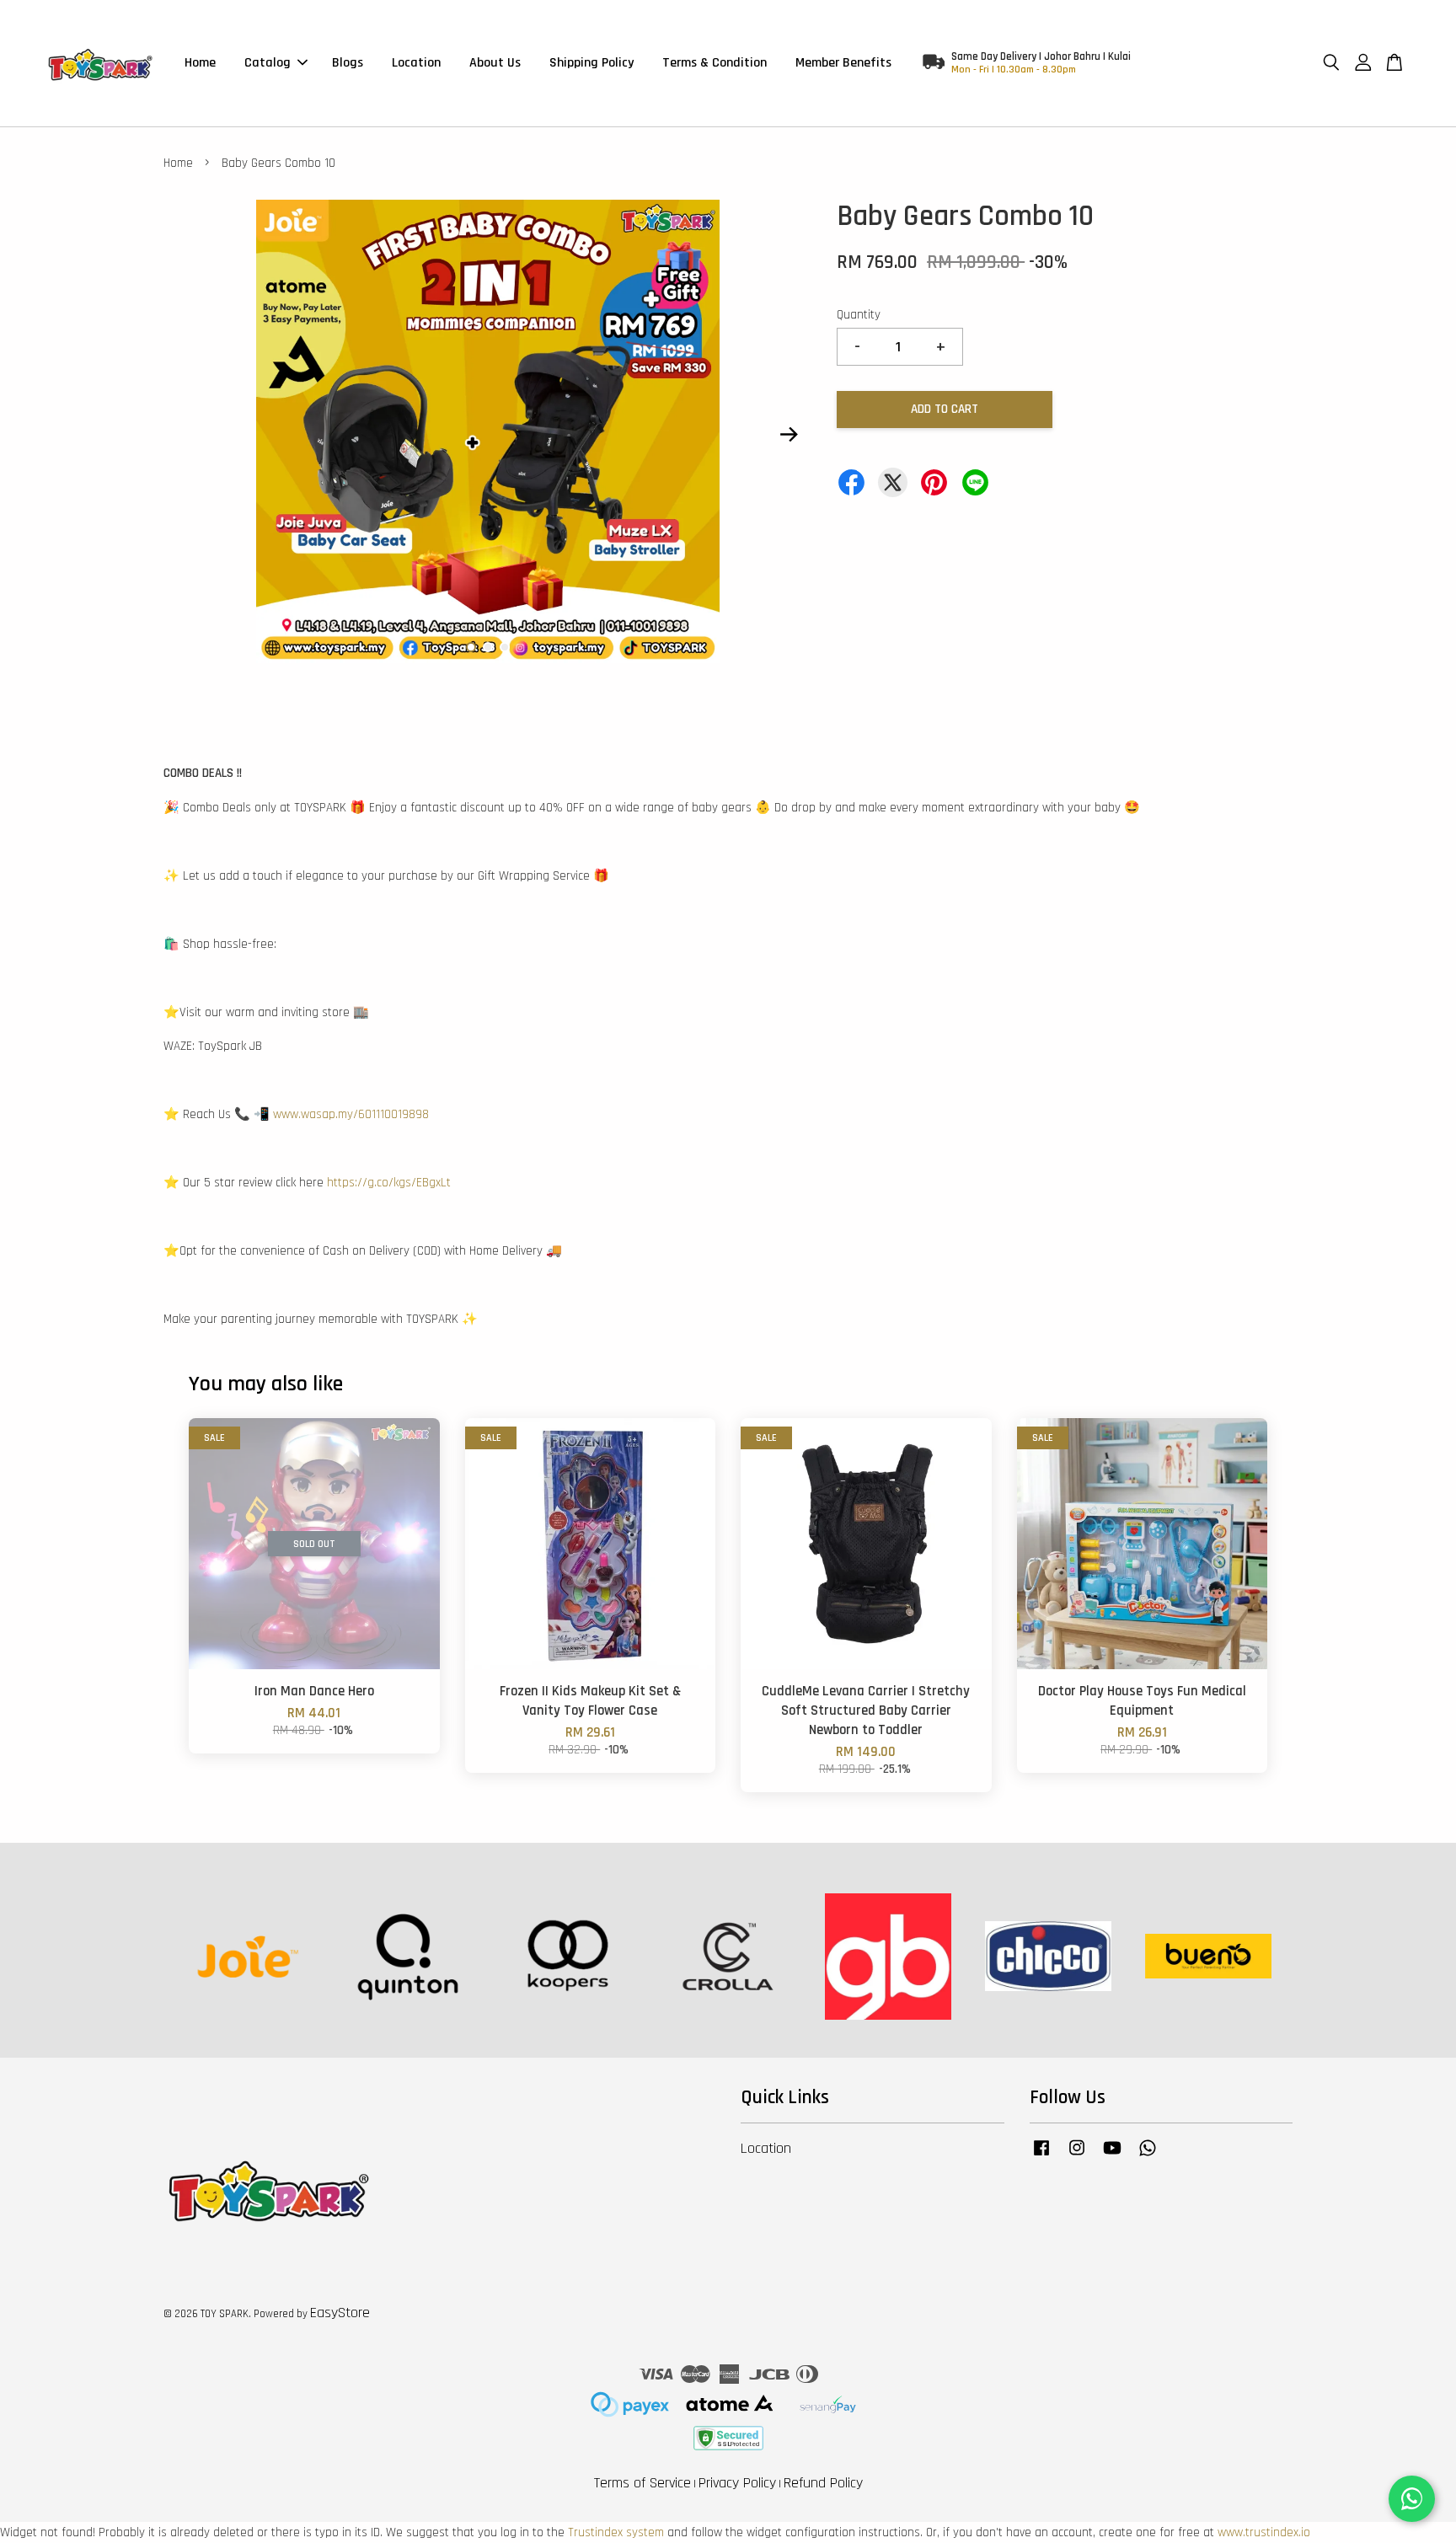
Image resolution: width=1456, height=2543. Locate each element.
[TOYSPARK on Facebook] (1041, 2156)
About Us (495, 63)
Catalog (268, 63)
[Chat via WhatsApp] (1412, 2499)
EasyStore (340, 2313)
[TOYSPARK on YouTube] (1112, 2156)
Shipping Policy (591, 63)
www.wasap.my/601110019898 (351, 1114)
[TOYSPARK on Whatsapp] (1148, 2156)
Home (200, 63)
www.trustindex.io (1264, 2532)
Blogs (348, 63)
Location (416, 63)
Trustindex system (616, 2532)
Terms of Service (642, 2483)
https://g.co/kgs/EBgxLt (389, 1183)
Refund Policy (823, 2483)
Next (789, 435)
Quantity (859, 315)
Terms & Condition (715, 63)
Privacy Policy (737, 2483)
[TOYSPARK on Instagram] (1077, 2156)
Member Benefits (843, 63)
